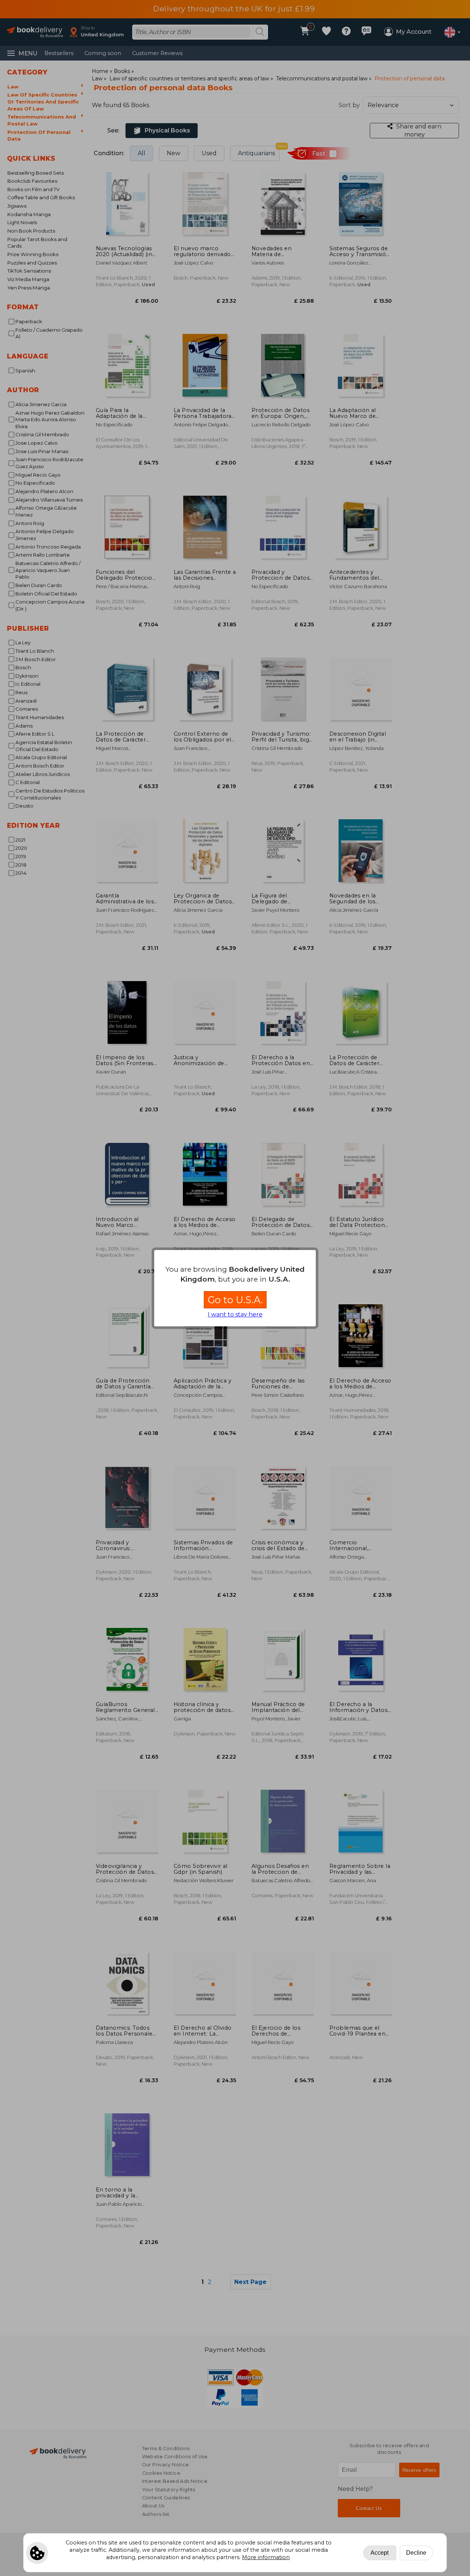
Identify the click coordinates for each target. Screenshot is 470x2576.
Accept (379, 2553)
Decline (416, 2553)
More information (266, 2557)
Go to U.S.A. (235, 1300)
